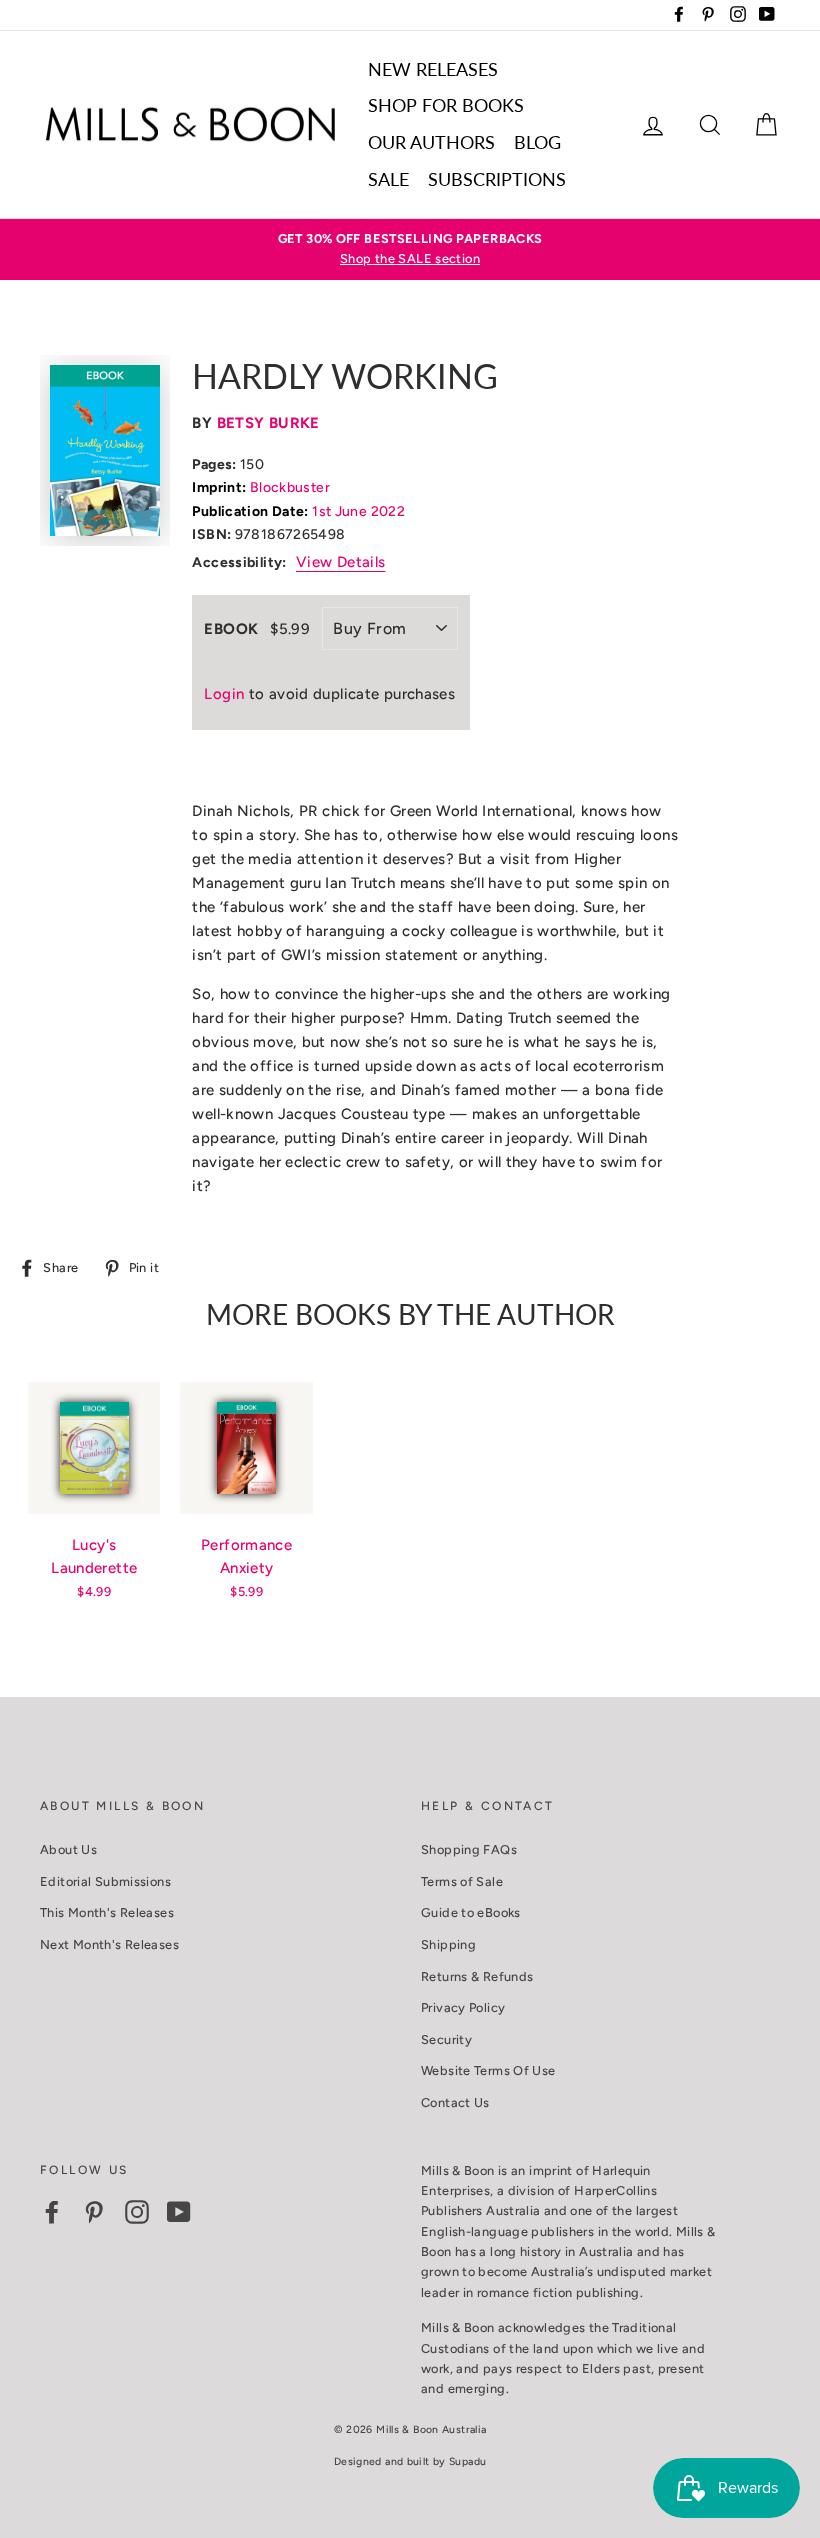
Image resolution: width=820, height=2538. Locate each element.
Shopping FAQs (469, 1849)
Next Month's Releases (109, 1944)
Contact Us (455, 2102)
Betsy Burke (268, 423)
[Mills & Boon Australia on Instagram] (137, 2212)
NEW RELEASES (433, 69)
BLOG (537, 142)
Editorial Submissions (105, 1881)
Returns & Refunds (477, 1976)
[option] (410, 249)
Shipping (448, 1944)
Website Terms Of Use (488, 2070)
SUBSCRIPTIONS (497, 179)
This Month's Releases (107, 1912)
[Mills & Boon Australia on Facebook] (52, 2212)
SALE (388, 179)
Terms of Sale (462, 1881)
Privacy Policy (463, 2007)
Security (446, 2039)
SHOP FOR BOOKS (446, 105)
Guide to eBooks (471, 1912)
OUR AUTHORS (431, 142)
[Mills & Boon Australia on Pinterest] (94, 2212)
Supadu (467, 2461)
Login (224, 694)
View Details (341, 562)
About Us (68, 1849)
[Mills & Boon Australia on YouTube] (179, 2212)
